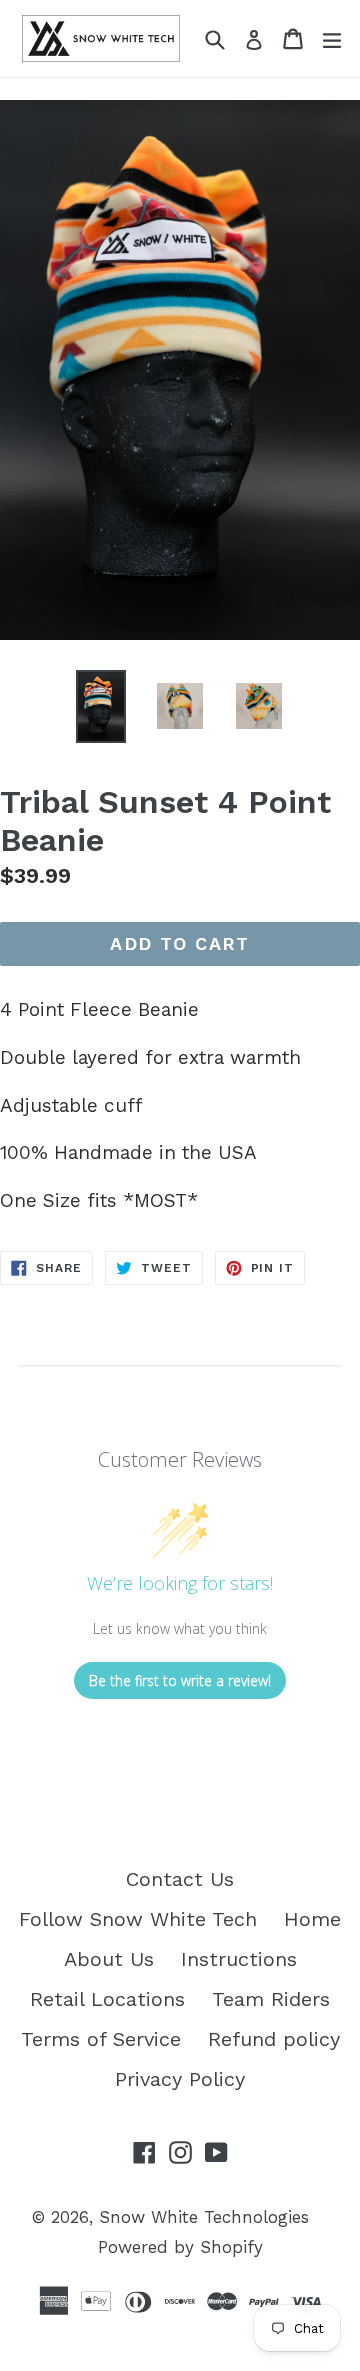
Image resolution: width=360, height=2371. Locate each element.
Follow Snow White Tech (138, 1919)
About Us (109, 1959)
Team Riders (271, 1999)
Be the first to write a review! (180, 1680)
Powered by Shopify (180, 2247)
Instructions (239, 1959)
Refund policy (274, 2039)
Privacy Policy (180, 2079)
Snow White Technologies (204, 2217)
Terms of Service (101, 2039)
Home (312, 1919)
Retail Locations (107, 1999)
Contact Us (180, 1879)
